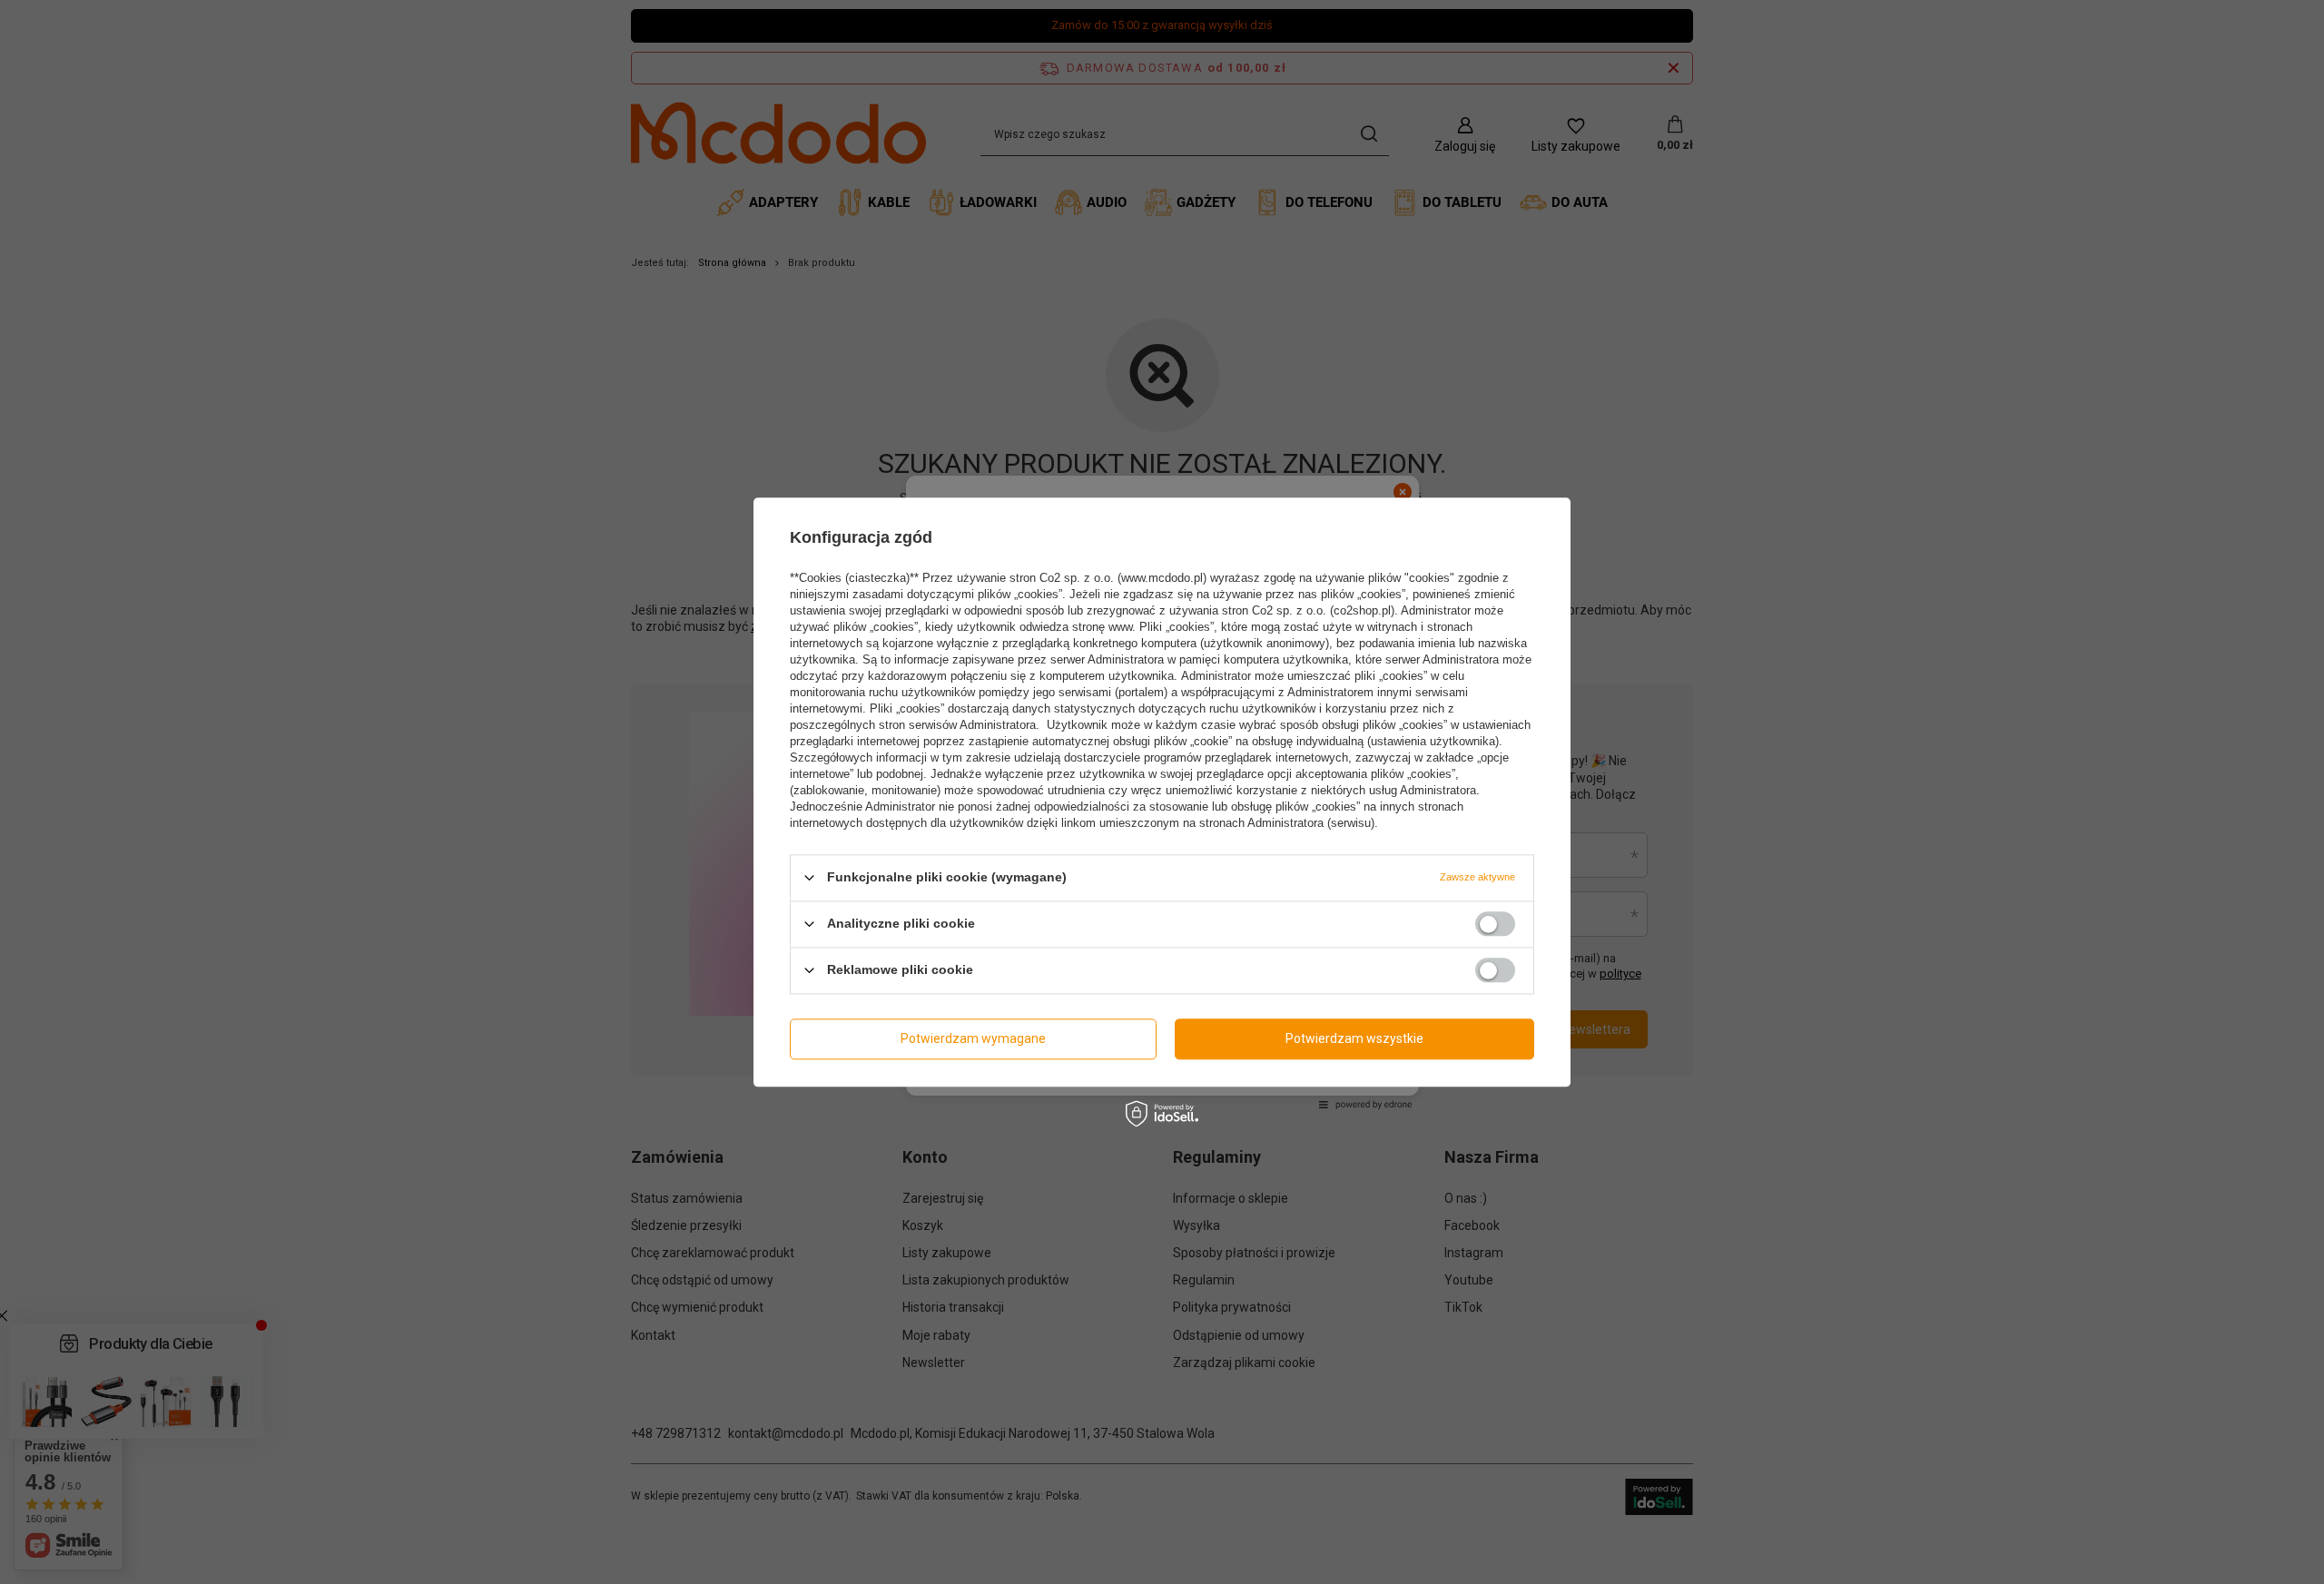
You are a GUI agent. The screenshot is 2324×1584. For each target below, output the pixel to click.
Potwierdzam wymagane (973, 1038)
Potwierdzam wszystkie (1354, 1038)
